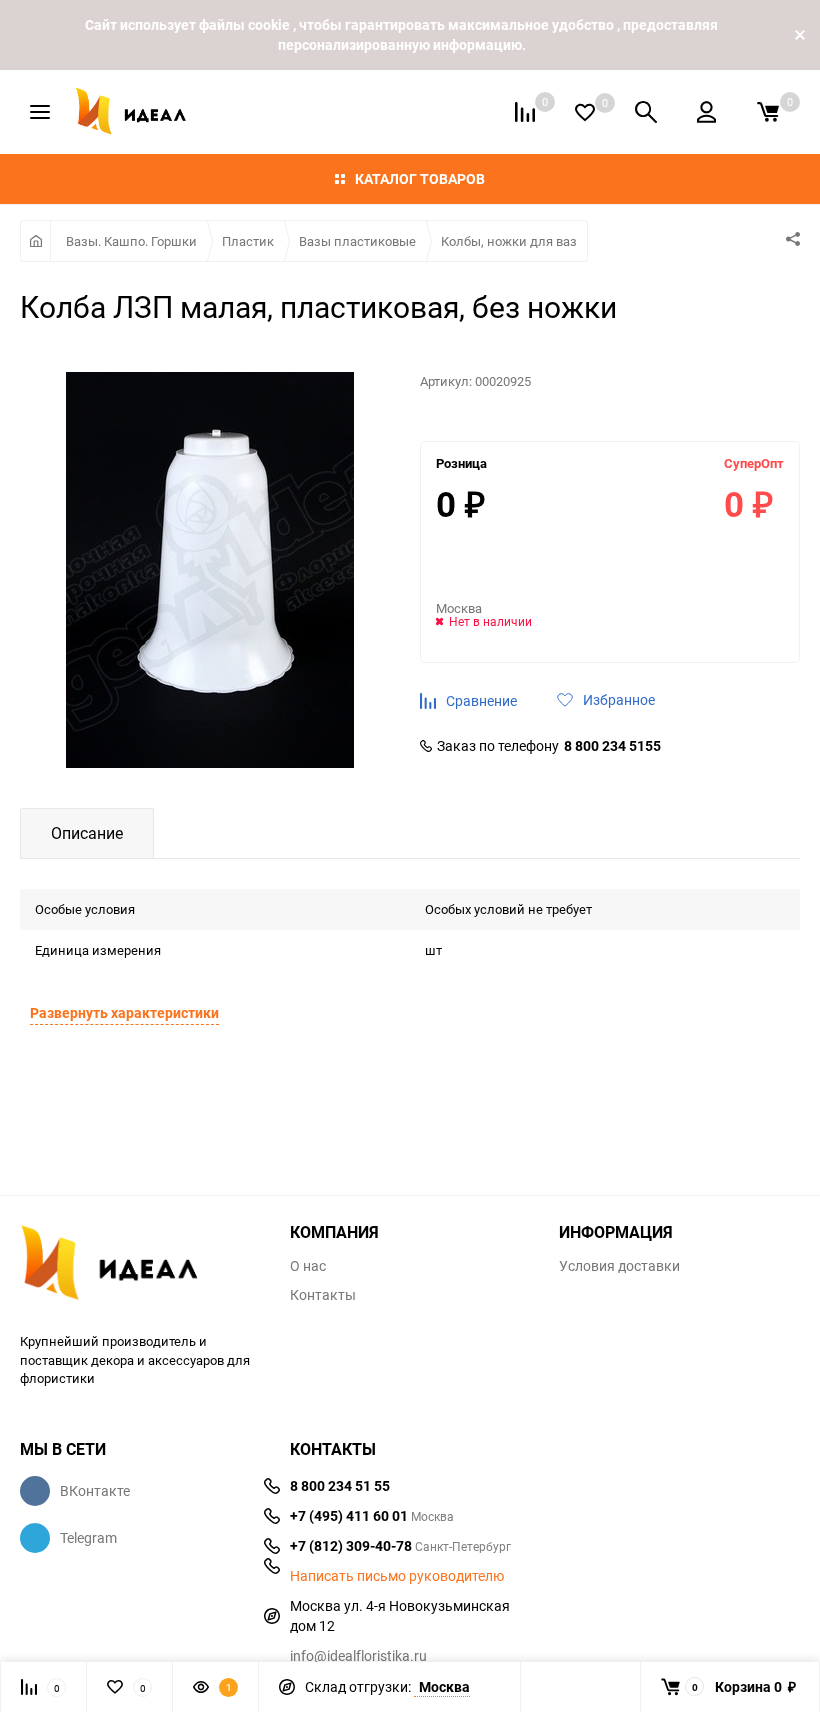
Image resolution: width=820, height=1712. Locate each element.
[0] (768, 112)
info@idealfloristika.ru (358, 1655)
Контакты (323, 1295)
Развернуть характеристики (124, 1012)
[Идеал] (140, 1266)
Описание (87, 833)
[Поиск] (646, 112)
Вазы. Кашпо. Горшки (131, 241)
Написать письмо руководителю (397, 1576)
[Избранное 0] (585, 112)
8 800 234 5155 (612, 746)
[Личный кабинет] (706, 112)
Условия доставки (619, 1266)
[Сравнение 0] (525, 112)
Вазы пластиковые (357, 241)
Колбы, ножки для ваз (509, 241)
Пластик (248, 241)
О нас (308, 1266)
